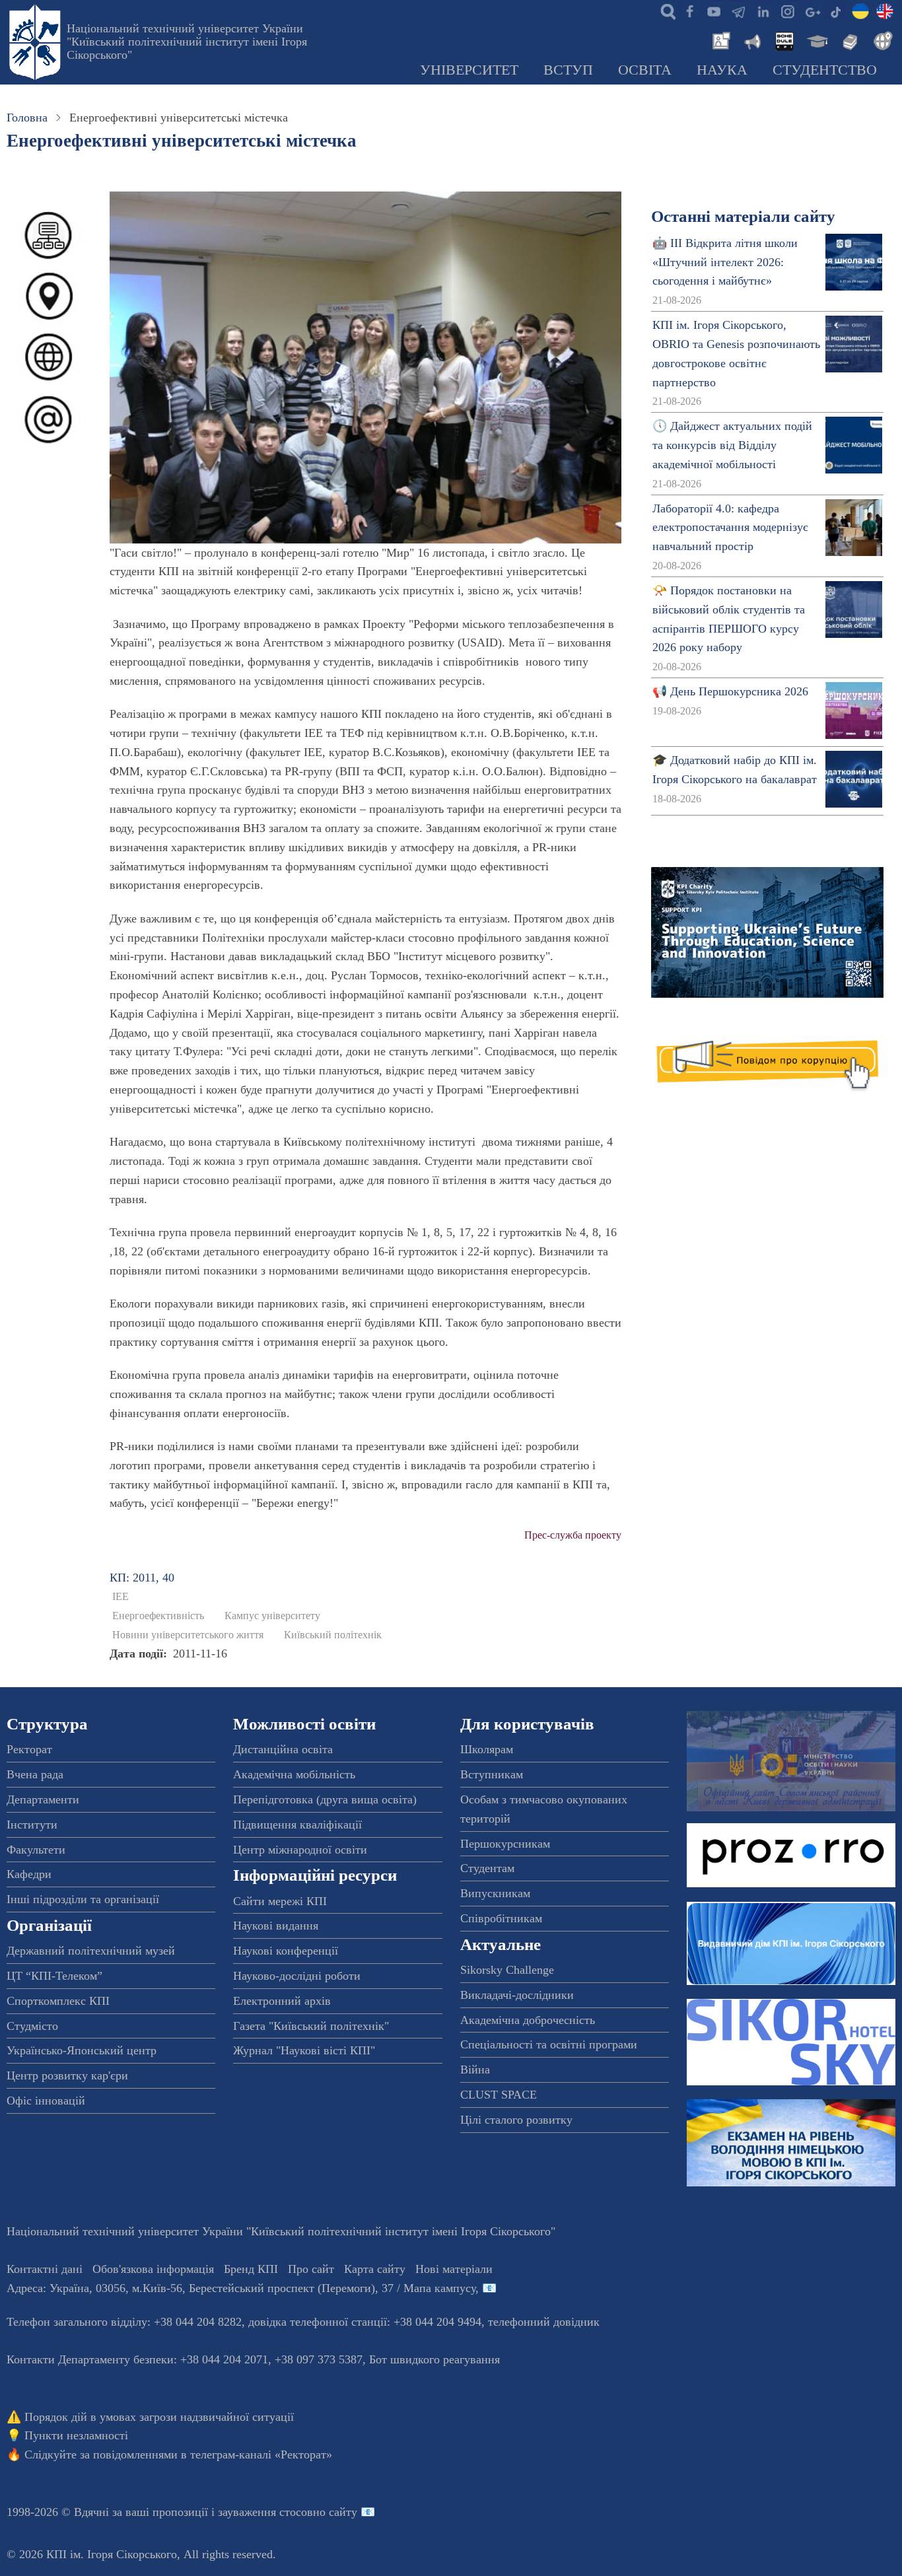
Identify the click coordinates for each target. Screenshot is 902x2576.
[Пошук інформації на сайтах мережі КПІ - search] (665, 11)
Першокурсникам (505, 1844)
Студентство (825, 70)
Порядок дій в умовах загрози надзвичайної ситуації (159, 2417)
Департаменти (43, 1799)
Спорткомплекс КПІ (58, 2001)
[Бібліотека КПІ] (849, 40)
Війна (475, 2070)
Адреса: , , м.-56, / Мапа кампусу (241, 2288)
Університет (469, 70)
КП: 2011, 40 (142, 1578)
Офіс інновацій (46, 2101)
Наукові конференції (286, 1951)
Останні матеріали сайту (743, 216)
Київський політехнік (333, 1635)
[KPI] (885, 11)
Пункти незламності (76, 2435)
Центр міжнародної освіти (300, 1850)
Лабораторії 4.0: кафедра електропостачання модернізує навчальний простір (730, 528)
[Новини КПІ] (719, 40)
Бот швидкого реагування (434, 2359)
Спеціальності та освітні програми (549, 2044)
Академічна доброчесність (528, 2020)
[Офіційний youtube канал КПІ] (714, 11)
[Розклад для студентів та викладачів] (784, 40)
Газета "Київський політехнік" (311, 2026)
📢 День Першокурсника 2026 (730, 691)
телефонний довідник (544, 2322)
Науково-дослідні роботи (297, 1976)
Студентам (487, 1868)
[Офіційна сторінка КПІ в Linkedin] (763, 11)
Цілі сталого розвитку (516, 2120)
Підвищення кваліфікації (297, 1825)
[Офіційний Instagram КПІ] (787, 11)
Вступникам (492, 1774)
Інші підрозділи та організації (83, 1899)
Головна (27, 118)
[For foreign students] (881, 40)
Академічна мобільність (294, 1774)
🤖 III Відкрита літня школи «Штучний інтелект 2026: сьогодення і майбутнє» (725, 262)
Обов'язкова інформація (153, 2269)
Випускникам (495, 1893)
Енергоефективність (158, 1616)
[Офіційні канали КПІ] (738, 11)
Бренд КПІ (251, 2269)
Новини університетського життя (188, 1635)
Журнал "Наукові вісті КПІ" (304, 2050)
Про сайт (311, 2269)
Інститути (32, 1825)
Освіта (645, 70)
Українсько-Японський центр (82, 2050)
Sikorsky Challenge (507, 1970)
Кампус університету (272, 1616)
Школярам (487, 1749)
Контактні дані (45, 2269)
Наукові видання (276, 1926)
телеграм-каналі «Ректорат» (261, 2454)
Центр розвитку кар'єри (67, 2075)
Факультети (36, 1850)
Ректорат (29, 1749)
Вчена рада (35, 1774)
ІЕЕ (121, 1597)
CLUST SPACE (499, 2095)
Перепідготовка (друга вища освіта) (325, 1799)
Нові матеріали (454, 2269)
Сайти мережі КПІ (280, 1901)
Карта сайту (375, 2269)
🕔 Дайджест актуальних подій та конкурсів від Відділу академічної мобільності (732, 445)
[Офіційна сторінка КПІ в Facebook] (689, 11)
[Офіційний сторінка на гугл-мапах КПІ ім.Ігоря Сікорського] (812, 11)
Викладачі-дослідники (517, 1995)
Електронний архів (282, 2001)
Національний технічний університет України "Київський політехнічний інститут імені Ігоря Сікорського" (187, 42)
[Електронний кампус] (816, 40)
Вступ (568, 70)
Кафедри (29, 1874)
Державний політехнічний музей (91, 1951)
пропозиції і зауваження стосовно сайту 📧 (264, 2512)
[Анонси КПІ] (751, 40)
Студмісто (32, 2026)
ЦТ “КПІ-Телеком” (54, 1976)
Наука (722, 70)
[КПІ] (860, 11)
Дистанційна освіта (283, 1749)
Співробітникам (501, 1918)
